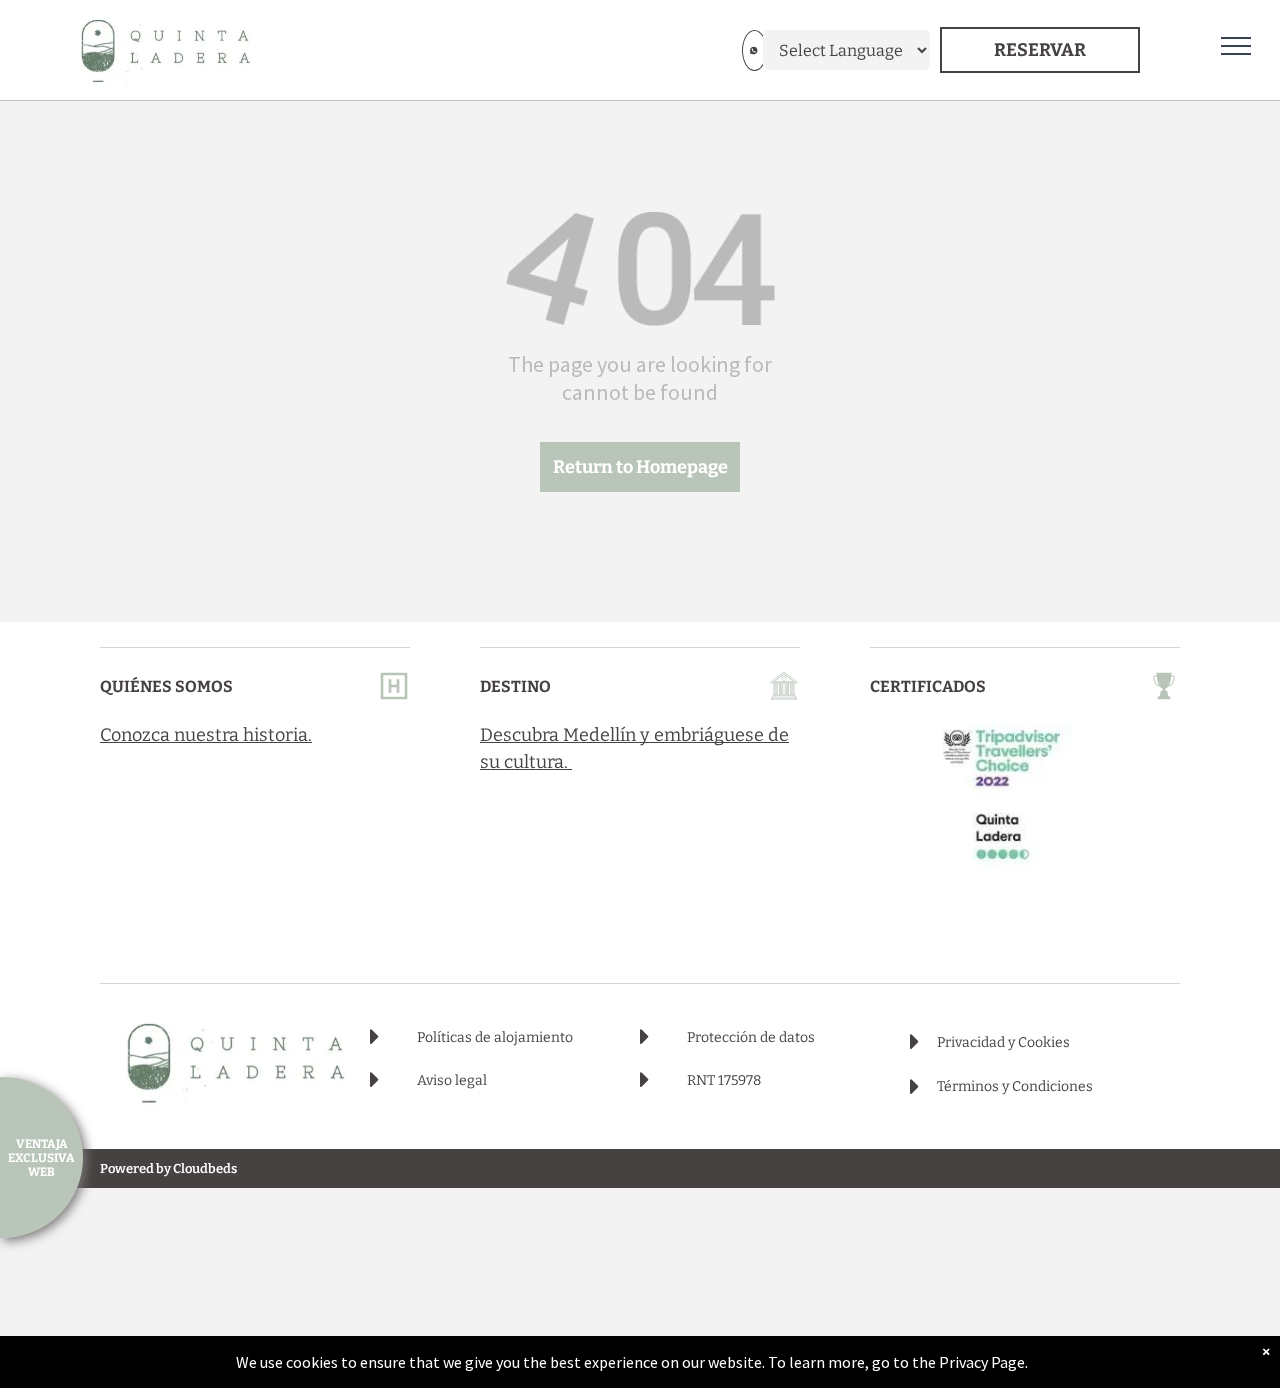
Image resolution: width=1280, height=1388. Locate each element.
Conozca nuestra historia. (206, 735)
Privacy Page (982, 1362)
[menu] (1236, 46)
